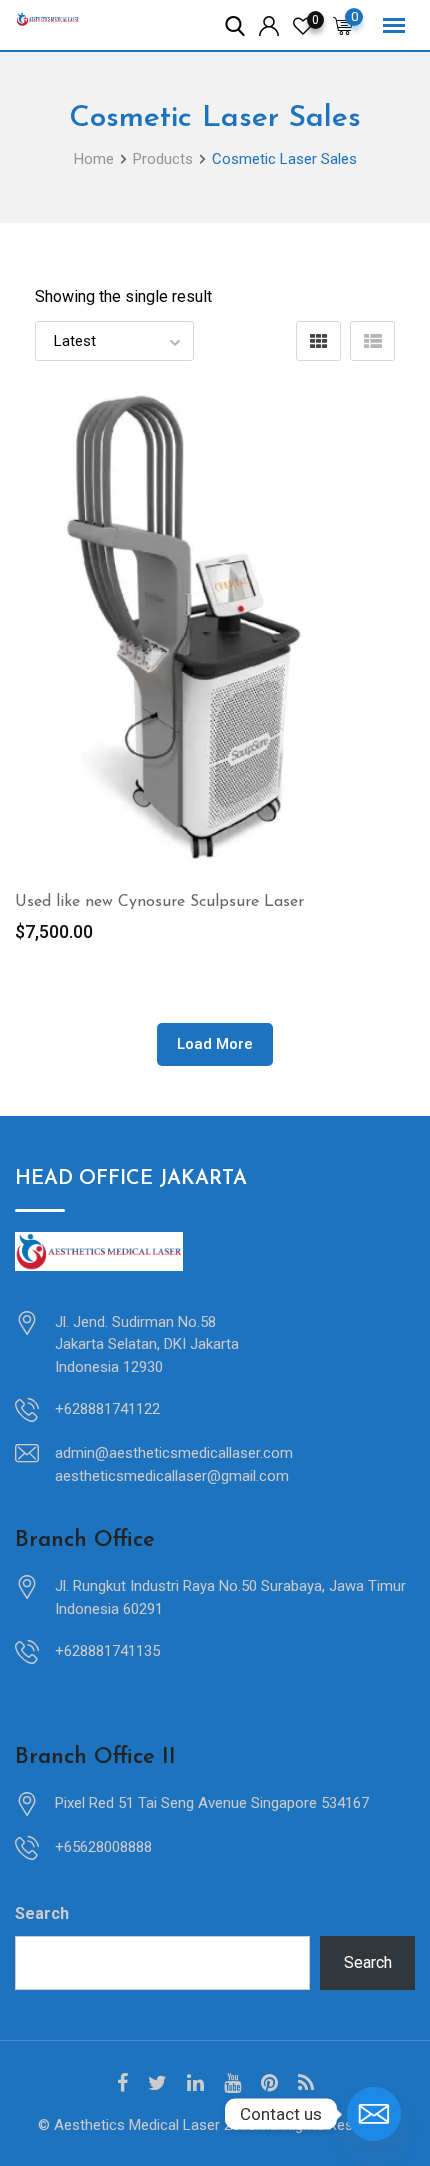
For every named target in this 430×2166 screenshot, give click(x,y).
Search (42, 1913)
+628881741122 (107, 1409)
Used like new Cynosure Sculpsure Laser (159, 902)
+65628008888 (103, 1847)
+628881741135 (107, 1651)
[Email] (374, 2114)
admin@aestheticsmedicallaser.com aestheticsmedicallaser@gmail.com (174, 1464)
